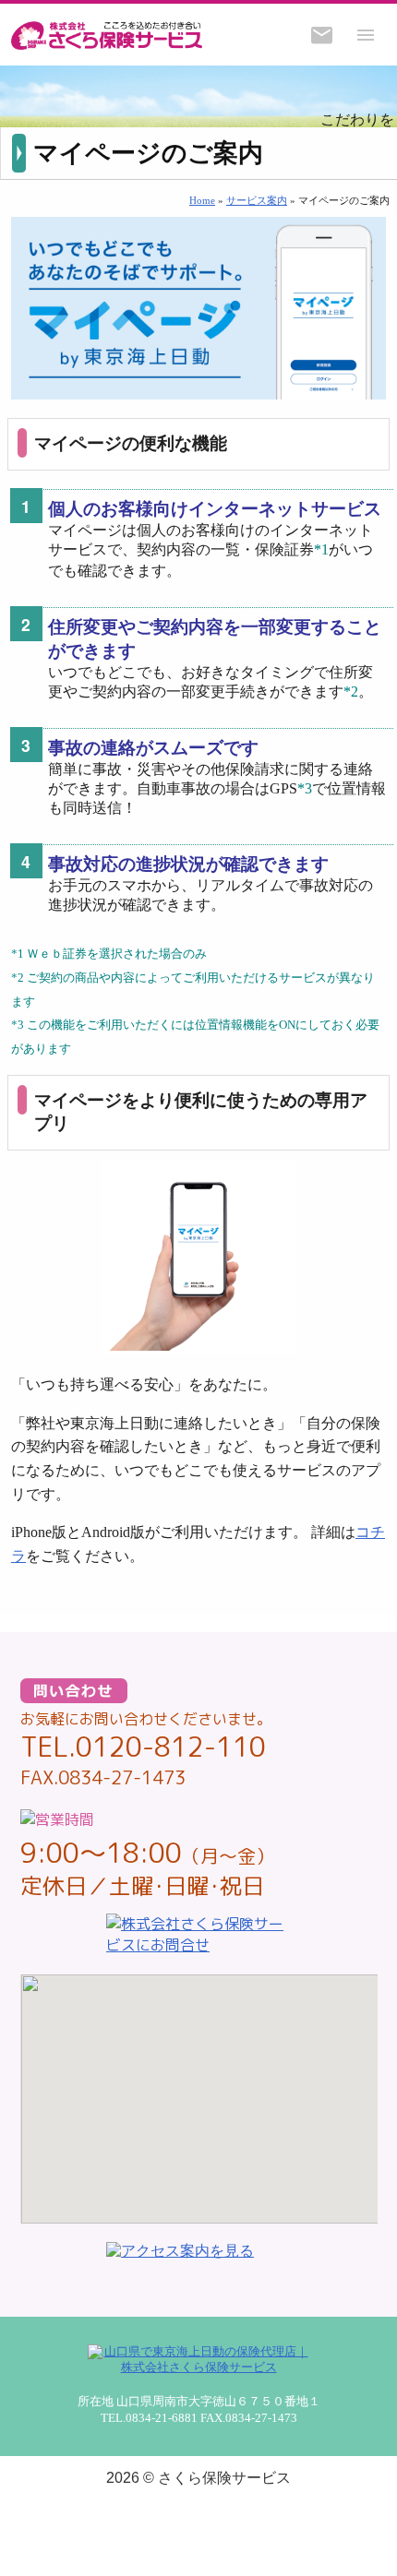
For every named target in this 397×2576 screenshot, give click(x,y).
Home (202, 200)
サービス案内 (257, 200)
